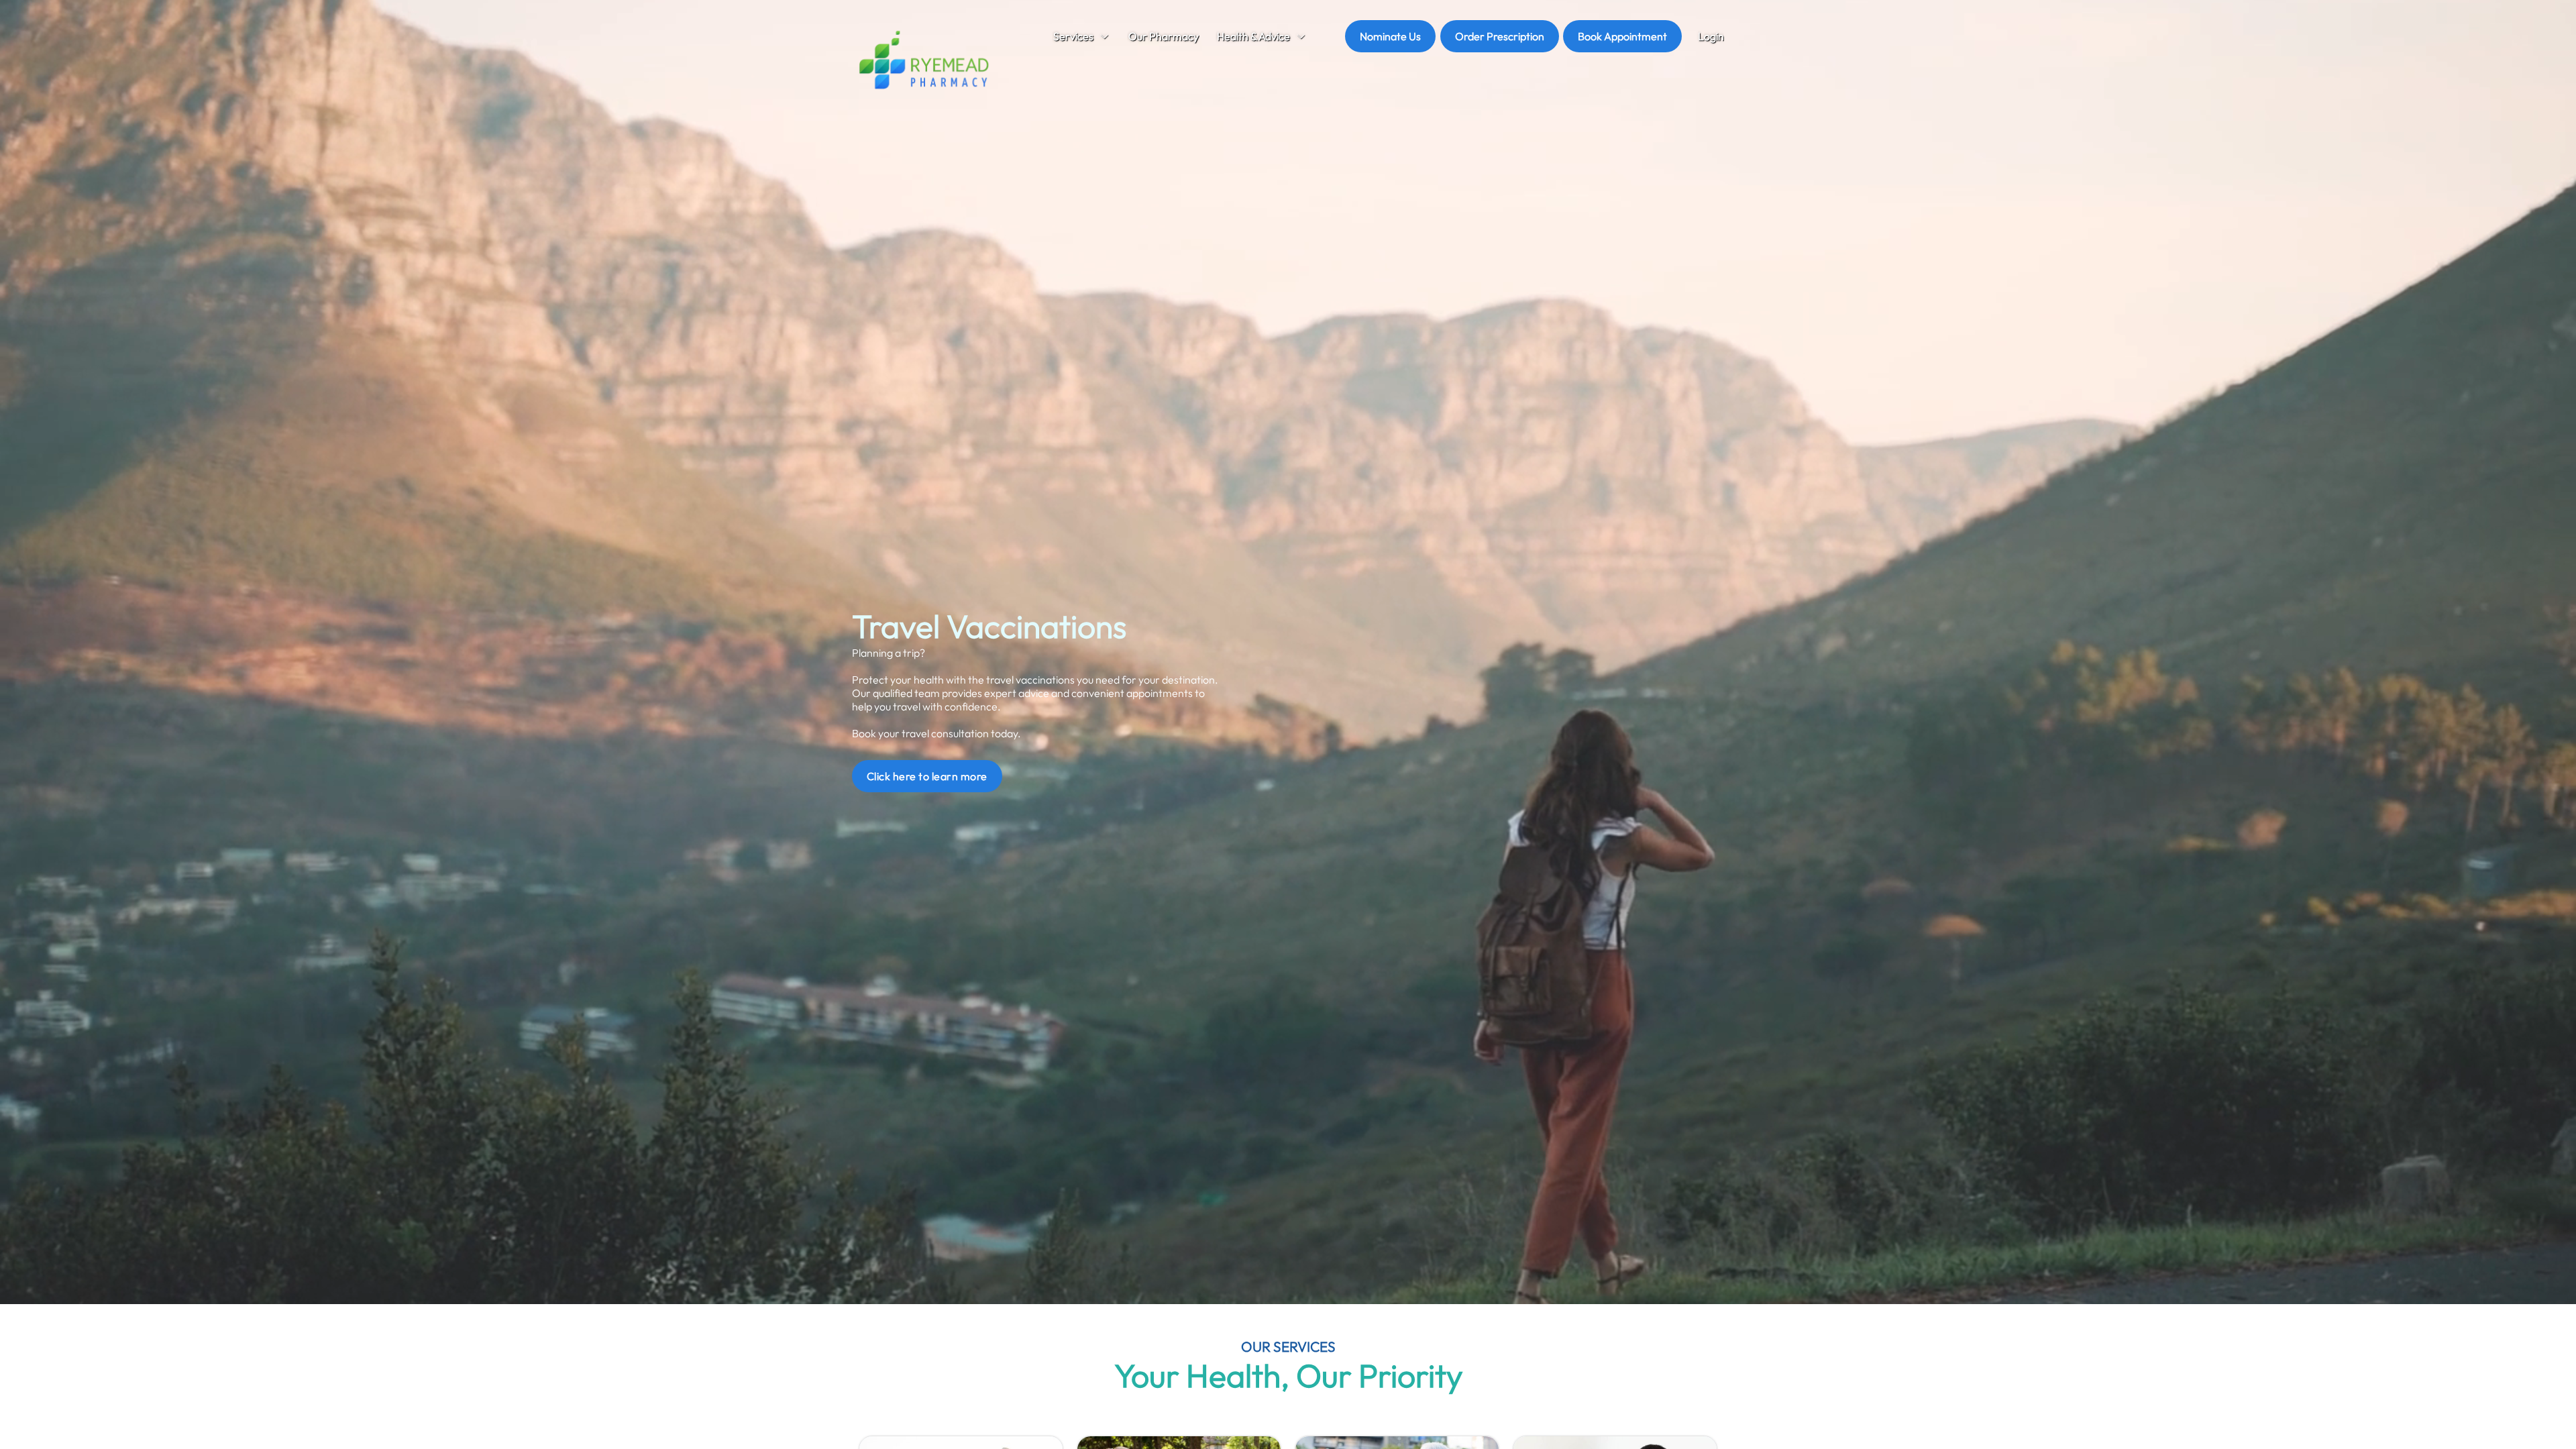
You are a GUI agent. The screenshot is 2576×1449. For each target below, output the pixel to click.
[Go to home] (924, 62)
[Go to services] (1081, 37)
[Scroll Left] (1023, 37)
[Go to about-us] (1163, 37)
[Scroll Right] (1318, 37)
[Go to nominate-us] (1390, 36)
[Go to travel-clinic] (927, 776)
